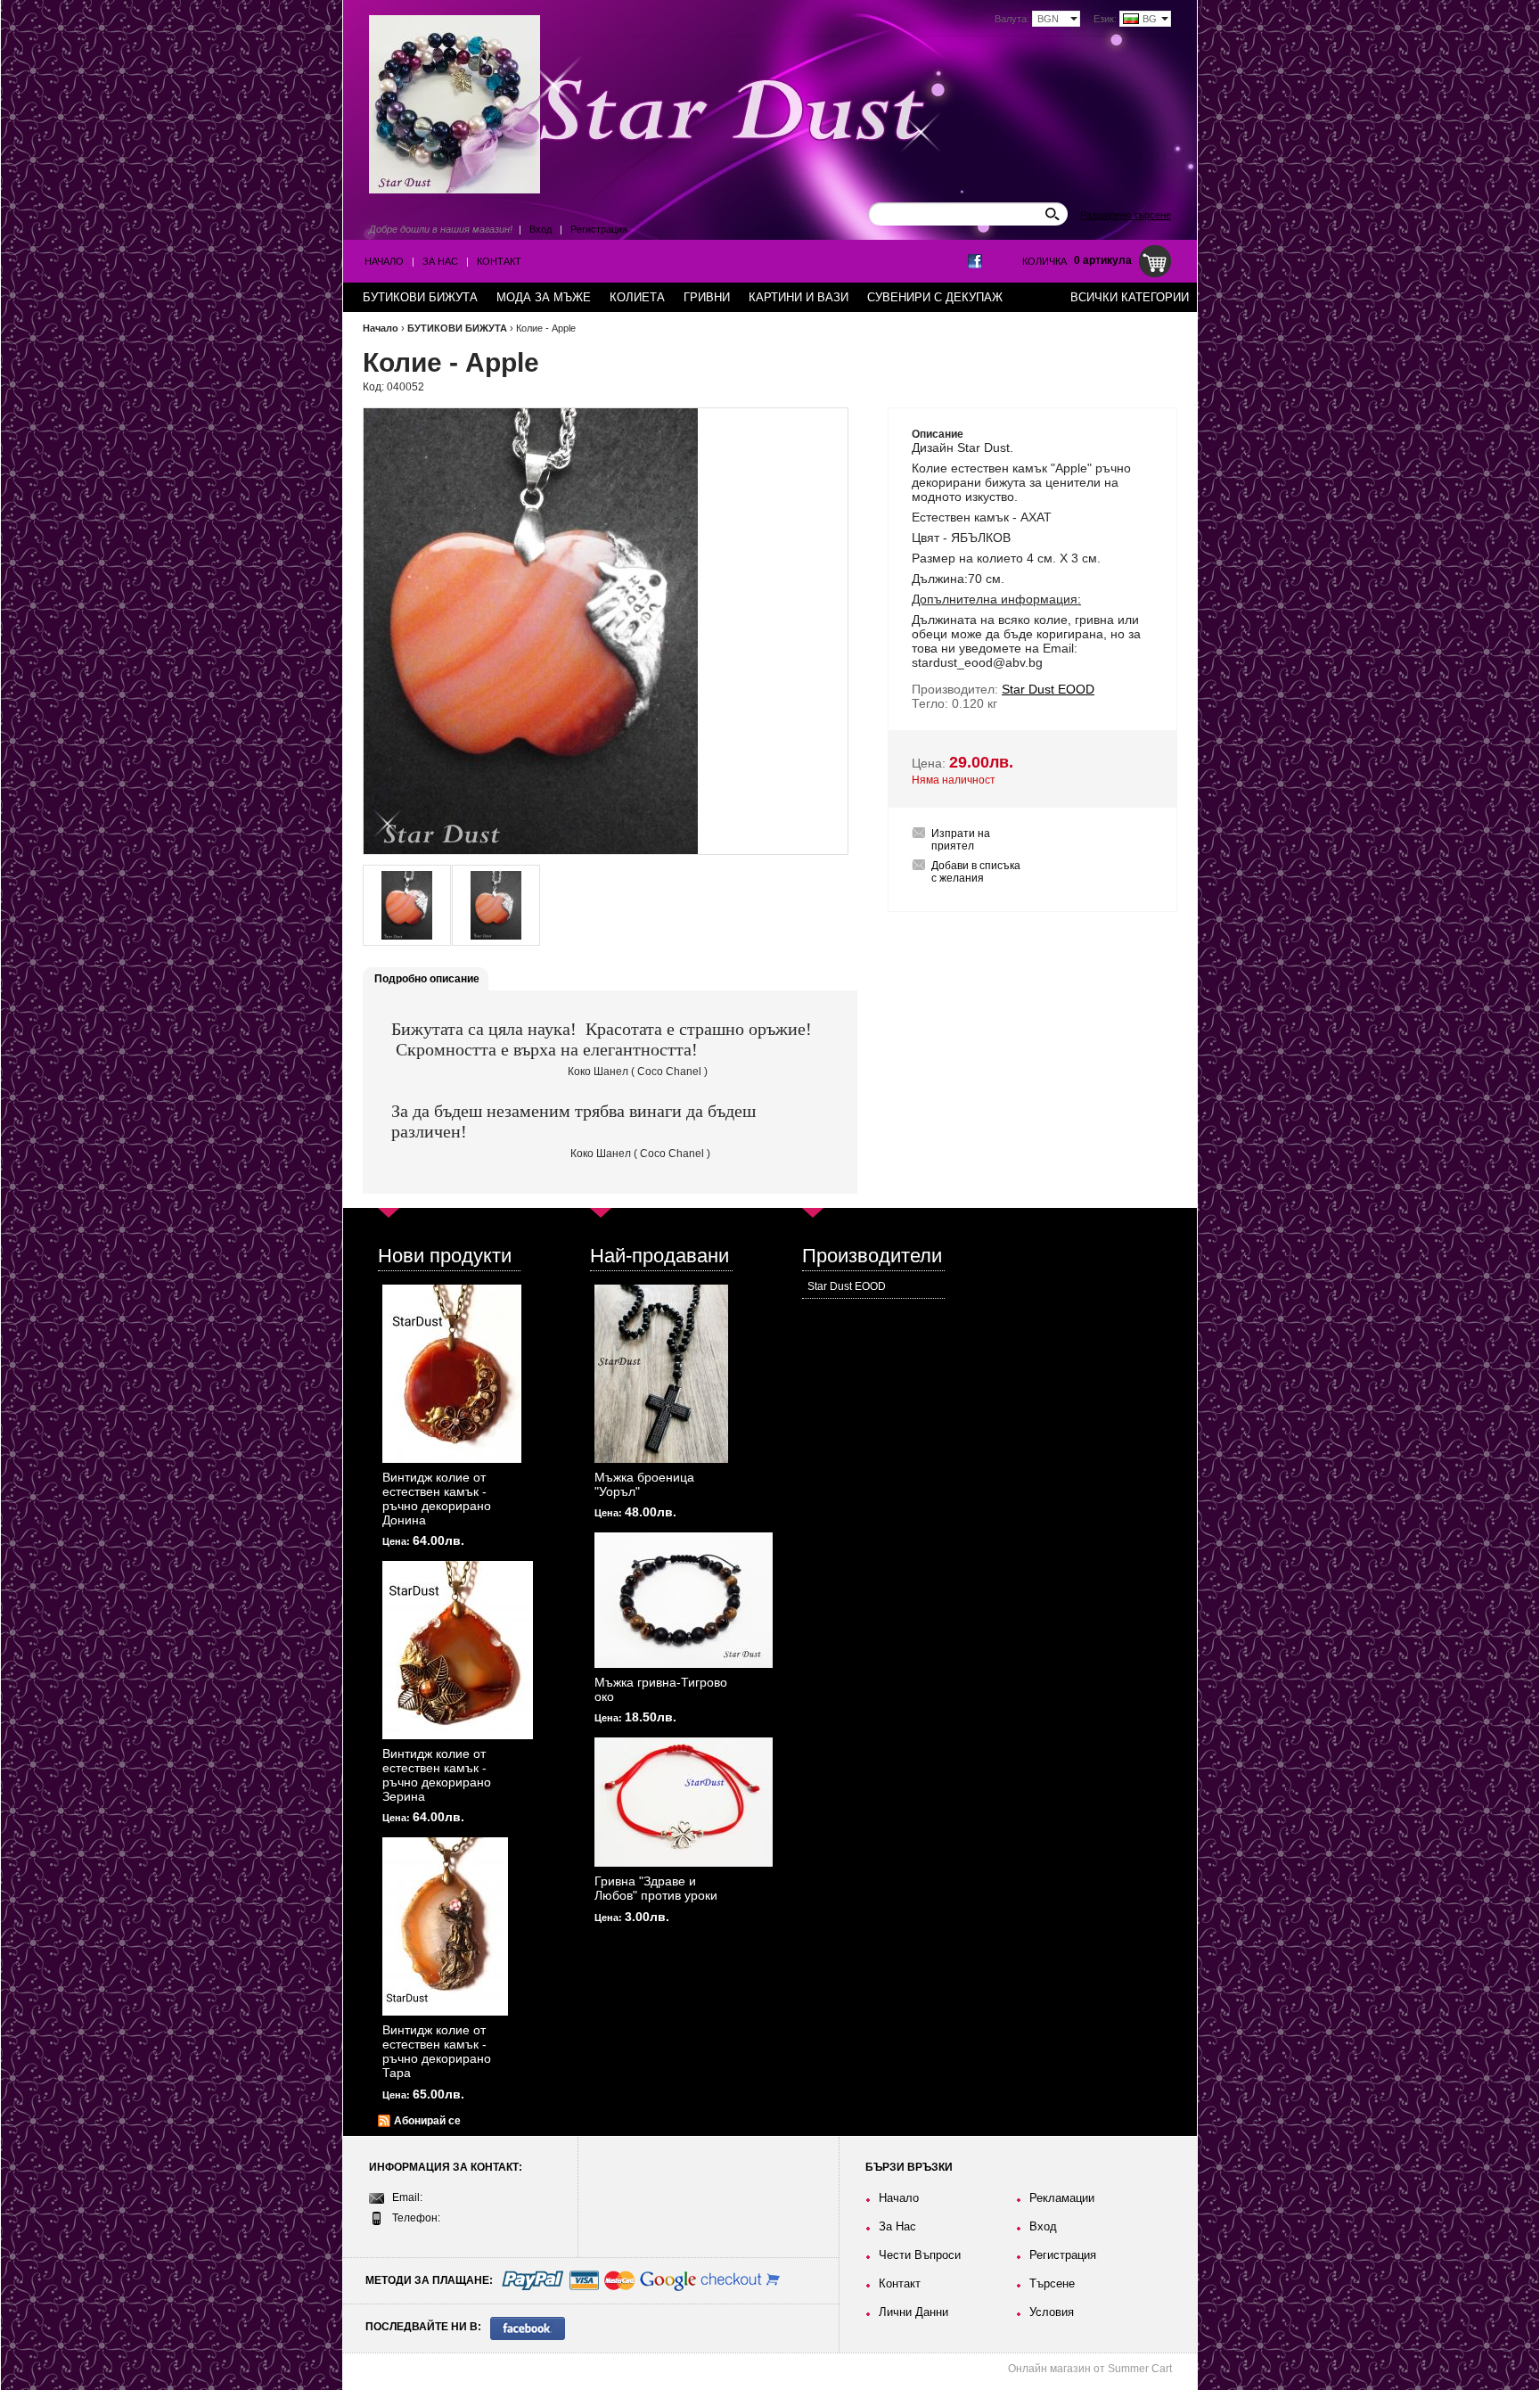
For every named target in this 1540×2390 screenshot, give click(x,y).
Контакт (499, 261)
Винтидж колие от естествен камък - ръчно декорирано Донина (437, 1499)
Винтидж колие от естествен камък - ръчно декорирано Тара (437, 2051)
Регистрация (599, 229)
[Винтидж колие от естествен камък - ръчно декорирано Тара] (445, 1926)
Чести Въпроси (920, 2255)
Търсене (1052, 2283)
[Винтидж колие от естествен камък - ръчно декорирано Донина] (452, 1374)
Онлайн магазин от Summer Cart (1090, 2369)
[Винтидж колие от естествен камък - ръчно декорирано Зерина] (458, 1650)
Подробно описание (427, 979)
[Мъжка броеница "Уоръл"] (661, 1374)
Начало (384, 261)
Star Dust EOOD (847, 1286)
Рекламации (1062, 2198)
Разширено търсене (1126, 215)
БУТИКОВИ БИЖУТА (457, 328)
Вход (541, 229)
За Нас (440, 261)
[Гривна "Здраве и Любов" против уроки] (684, 1802)
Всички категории (1130, 297)
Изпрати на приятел (961, 840)
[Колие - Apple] (407, 905)
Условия (1052, 2312)
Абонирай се (427, 2121)
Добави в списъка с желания (976, 872)
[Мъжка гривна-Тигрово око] (684, 1600)
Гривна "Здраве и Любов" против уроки (656, 1888)
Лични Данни (913, 2312)
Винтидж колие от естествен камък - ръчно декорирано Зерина (437, 1775)
